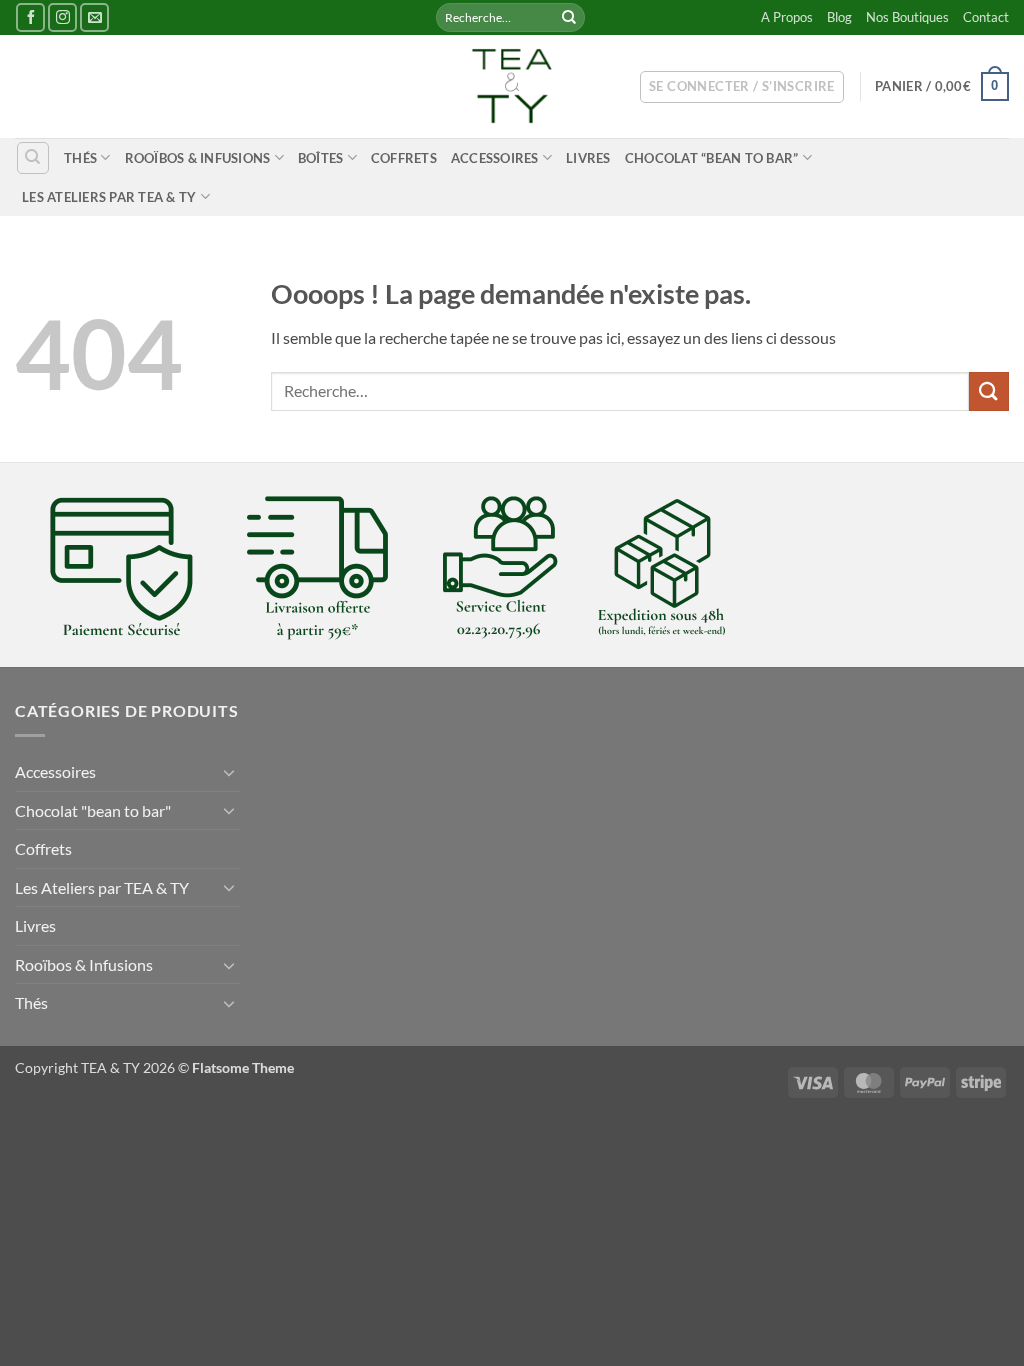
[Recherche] (33, 158)
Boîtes (321, 158)
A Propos (787, 17)
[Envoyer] (569, 18)
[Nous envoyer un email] (94, 17)
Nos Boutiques (907, 17)
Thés (80, 158)
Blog (839, 17)
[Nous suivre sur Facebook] (30, 17)
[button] (742, 87)
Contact (986, 17)
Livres (588, 158)
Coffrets (404, 158)
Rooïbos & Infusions (198, 158)
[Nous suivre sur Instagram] (62, 17)
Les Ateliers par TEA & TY (109, 197)
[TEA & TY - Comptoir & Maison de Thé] (512, 86)
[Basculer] (229, 772)
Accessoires (495, 158)
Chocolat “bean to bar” (712, 158)
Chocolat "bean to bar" (93, 810)
